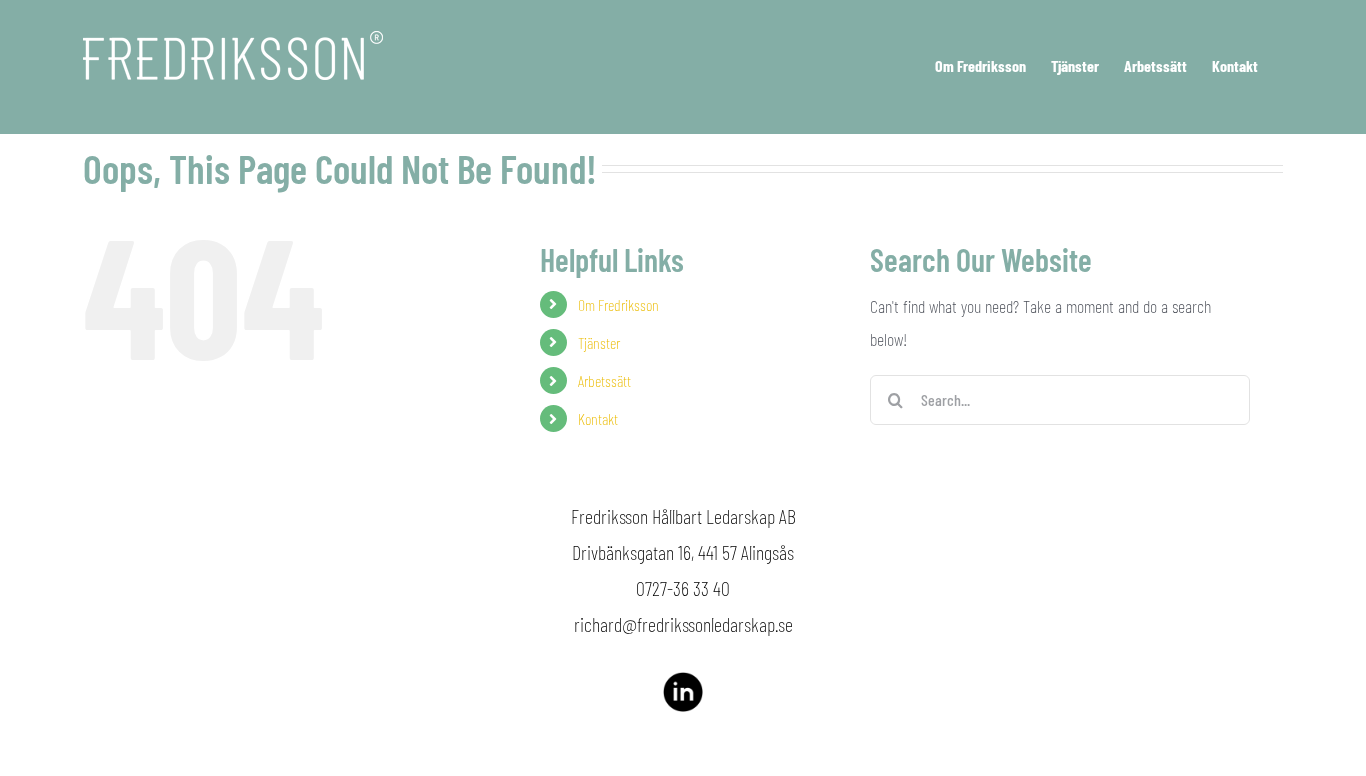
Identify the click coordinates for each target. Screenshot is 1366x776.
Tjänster (599, 342)
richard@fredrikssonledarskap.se (683, 624)
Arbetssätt (604, 380)
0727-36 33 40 (683, 588)
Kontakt (598, 418)
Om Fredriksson (618, 304)
